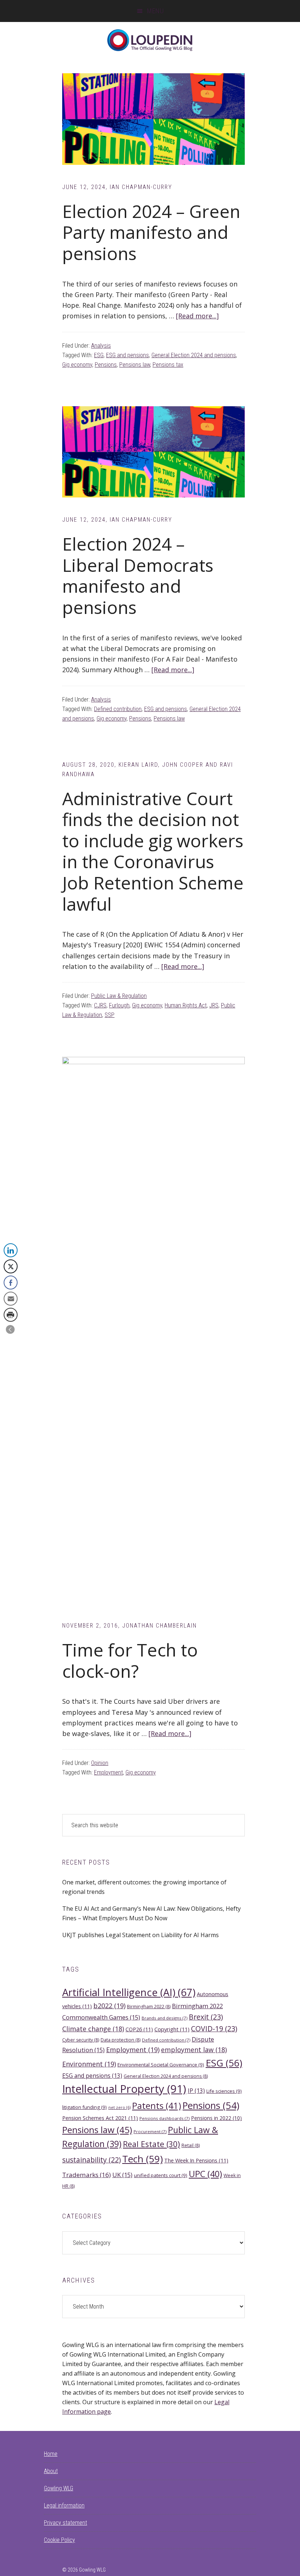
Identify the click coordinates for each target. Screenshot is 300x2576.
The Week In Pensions (196, 2160)
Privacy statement (65, 2523)
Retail (191, 2145)
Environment (89, 2064)
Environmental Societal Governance (161, 2065)
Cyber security (81, 2040)
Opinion (100, 1763)
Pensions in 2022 (216, 2118)
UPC (205, 2174)
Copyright (172, 2029)
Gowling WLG (59, 2488)
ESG (99, 355)
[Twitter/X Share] (11, 1266)
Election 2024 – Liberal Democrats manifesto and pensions (138, 575)
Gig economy (77, 365)
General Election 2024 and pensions (194, 355)
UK (122, 2175)
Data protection (121, 2040)
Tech (142, 2159)
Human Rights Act (186, 1005)
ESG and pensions (127, 355)
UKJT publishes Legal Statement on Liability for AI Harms (140, 1935)
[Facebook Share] (11, 1283)
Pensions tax (168, 365)
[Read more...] (197, 316)
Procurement (150, 2131)
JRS (214, 1005)
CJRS (100, 1005)
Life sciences (224, 2091)
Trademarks (87, 2175)
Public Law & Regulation (119, 996)
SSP (110, 1015)
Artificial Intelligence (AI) (129, 1992)
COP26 (139, 2029)
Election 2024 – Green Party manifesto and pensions (151, 232)
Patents (157, 2106)
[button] (10, 1329)
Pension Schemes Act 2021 (100, 2118)
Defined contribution (118, 709)
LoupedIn (150, 40)
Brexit (206, 2017)
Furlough (119, 1005)
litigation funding (85, 2107)
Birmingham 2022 (149, 2007)
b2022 (109, 2006)
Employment (108, 1772)
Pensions (106, 365)
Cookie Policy (59, 2540)
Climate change (93, 2029)
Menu (155, 11)
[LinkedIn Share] (11, 1250)
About (51, 2471)
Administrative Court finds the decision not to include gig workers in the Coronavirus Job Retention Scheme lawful (153, 851)
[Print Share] (11, 1315)
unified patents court (161, 2175)
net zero (119, 2107)
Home (51, 2454)
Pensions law (135, 365)
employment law (194, 2050)
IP (196, 2091)
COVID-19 (214, 2029)
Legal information (64, 2505)
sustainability (91, 2160)
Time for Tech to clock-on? (130, 1660)
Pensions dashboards (164, 2118)
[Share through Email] (11, 1299)
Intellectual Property (124, 2089)
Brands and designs (164, 2018)
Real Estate (151, 2144)
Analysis (101, 346)
